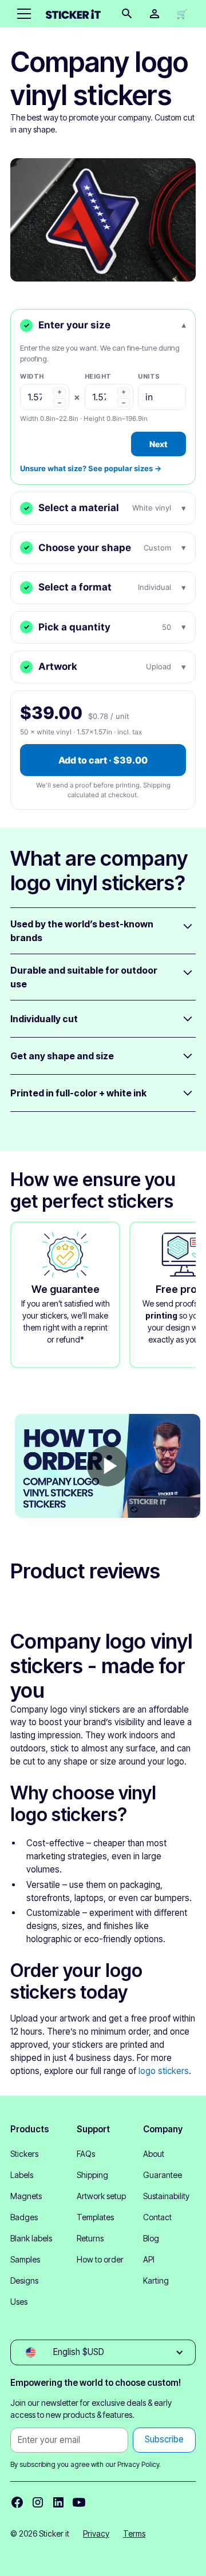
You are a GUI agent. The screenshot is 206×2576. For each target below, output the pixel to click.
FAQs (86, 2154)
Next (159, 444)
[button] (22, 14)
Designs (24, 2280)
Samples (25, 2259)
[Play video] (108, 1466)
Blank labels (31, 2238)
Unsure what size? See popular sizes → (91, 468)
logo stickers (164, 2071)
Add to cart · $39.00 (103, 760)
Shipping (92, 2175)
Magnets (26, 2196)
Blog (151, 2238)
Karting (156, 2280)
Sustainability (166, 2196)
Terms (134, 2533)
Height (98, 376)
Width (32, 376)
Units (149, 376)
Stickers (24, 2154)
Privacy (96, 2533)
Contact (157, 2217)
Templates (95, 2217)
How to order (100, 2259)
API (149, 2259)
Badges (24, 2217)
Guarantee (163, 2175)
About (154, 2154)
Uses (19, 2302)
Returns (90, 2238)
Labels (22, 2175)
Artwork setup (101, 2196)
